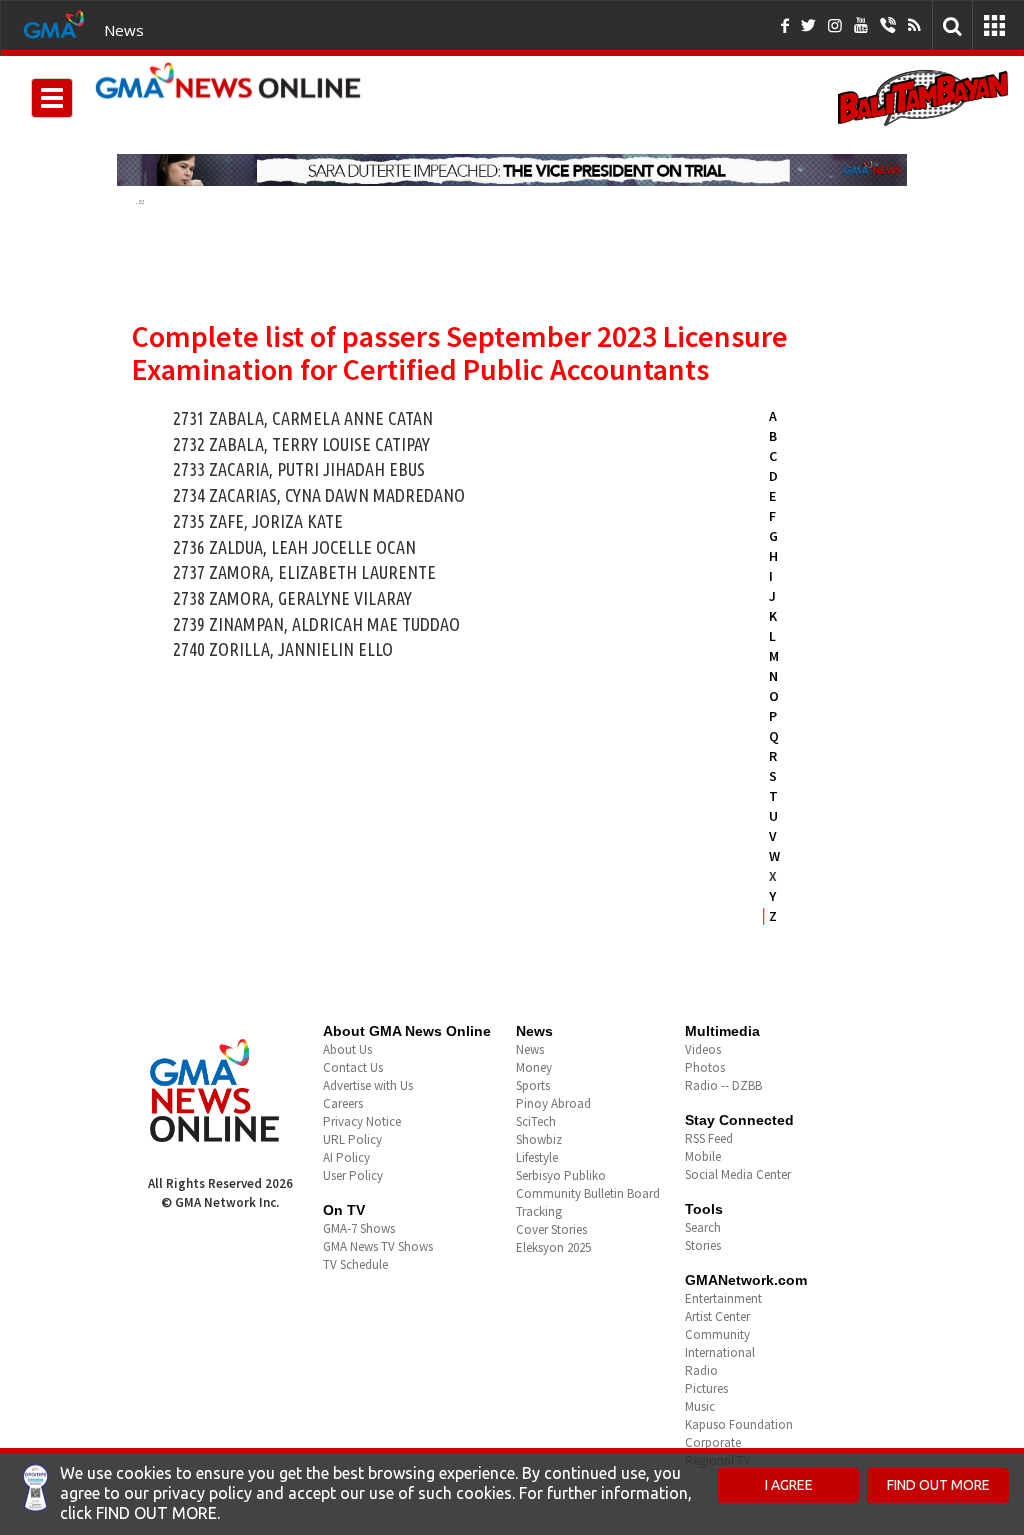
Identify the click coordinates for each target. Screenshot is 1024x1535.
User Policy (353, 1175)
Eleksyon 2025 (553, 1247)
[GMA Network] (54, 23)
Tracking (539, 1211)
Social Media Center (738, 1174)
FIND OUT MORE (938, 1485)
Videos (703, 1049)
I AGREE (789, 1485)
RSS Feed (709, 1138)
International (720, 1352)
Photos (705, 1067)
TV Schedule (355, 1264)
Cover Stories (551, 1229)
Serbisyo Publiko (561, 1175)
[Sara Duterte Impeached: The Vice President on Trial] (511, 170)
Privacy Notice (362, 1121)
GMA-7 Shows (359, 1228)
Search (703, 1227)
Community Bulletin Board (588, 1193)
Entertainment (723, 1298)
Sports (533, 1085)
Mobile (703, 1156)
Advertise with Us (368, 1085)
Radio (701, 1370)
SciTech (536, 1121)
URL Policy (352, 1139)
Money (534, 1067)
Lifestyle (537, 1157)
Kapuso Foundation (739, 1424)
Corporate (713, 1442)
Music (700, 1406)
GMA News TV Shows (378, 1246)
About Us (347, 1049)
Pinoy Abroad (553, 1103)
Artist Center (717, 1316)
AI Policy (346, 1157)
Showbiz (539, 1139)
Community (717, 1334)
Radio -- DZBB (723, 1085)
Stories (703, 1245)
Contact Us (353, 1067)
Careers (343, 1103)
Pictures (706, 1388)
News (124, 30)
